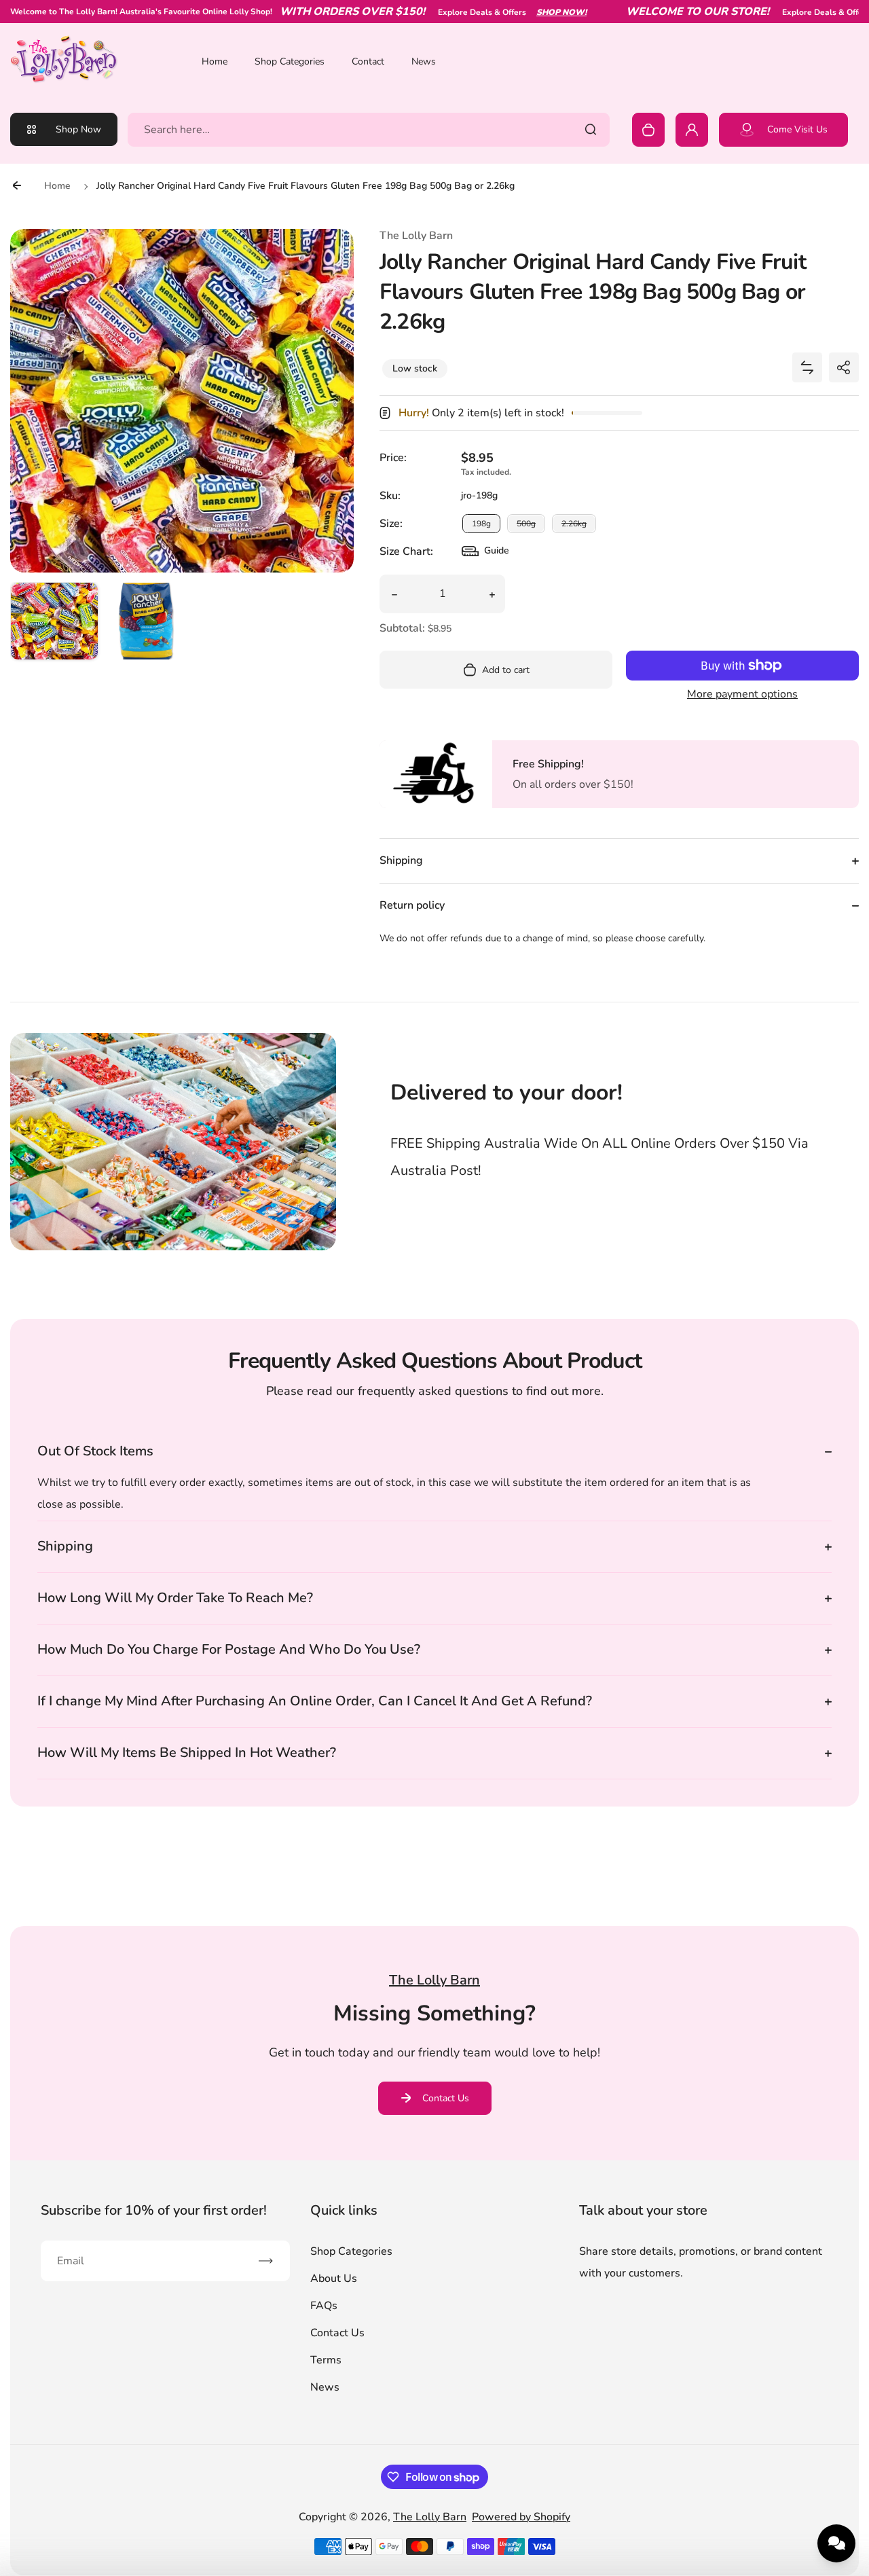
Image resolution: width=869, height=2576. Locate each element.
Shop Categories (290, 61)
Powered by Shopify (521, 2517)
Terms (326, 2360)
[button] (54, 626)
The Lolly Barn (430, 2517)
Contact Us (446, 2098)
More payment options (742, 694)
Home (215, 61)
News (424, 61)
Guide (485, 554)
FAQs (324, 2306)
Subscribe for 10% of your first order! (154, 2210)
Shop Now (78, 129)
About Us (334, 2279)
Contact (368, 61)
